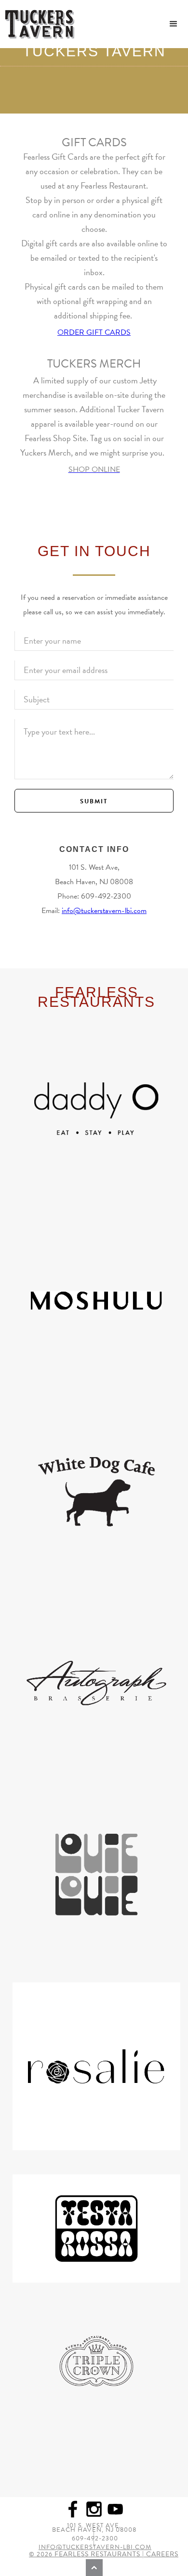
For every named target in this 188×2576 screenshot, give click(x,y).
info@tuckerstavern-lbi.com (104, 911)
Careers (162, 2554)
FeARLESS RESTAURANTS (97, 2554)
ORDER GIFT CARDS (94, 332)
